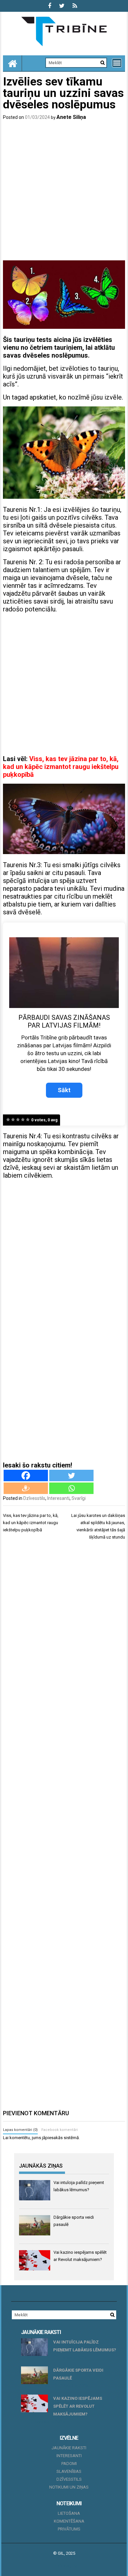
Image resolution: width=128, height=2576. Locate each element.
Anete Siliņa (71, 117)
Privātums (69, 2529)
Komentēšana (69, 2521)
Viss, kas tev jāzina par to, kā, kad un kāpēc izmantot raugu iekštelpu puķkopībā (61, 767)
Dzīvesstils (34, 1498)
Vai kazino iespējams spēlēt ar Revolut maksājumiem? (78, 2406)
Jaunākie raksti (69, 2448)
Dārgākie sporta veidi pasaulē (78, 2374)
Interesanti (58, 1498)
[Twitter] (71, 1475)
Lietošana (69, 2513)
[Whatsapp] (71, 1488)
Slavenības (69, 2471)
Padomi (69, 2464)
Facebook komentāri (60, 2130)
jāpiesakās (52, 2138)
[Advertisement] (64, 192)
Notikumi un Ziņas (69, 2487)
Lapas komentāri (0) (20, 2130)
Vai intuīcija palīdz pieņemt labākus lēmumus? (85, 2346)
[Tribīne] (12, 63)
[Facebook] (26, 1475)
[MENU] (117, 63)
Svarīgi (79, 1498)
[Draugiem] (26, 1488)
